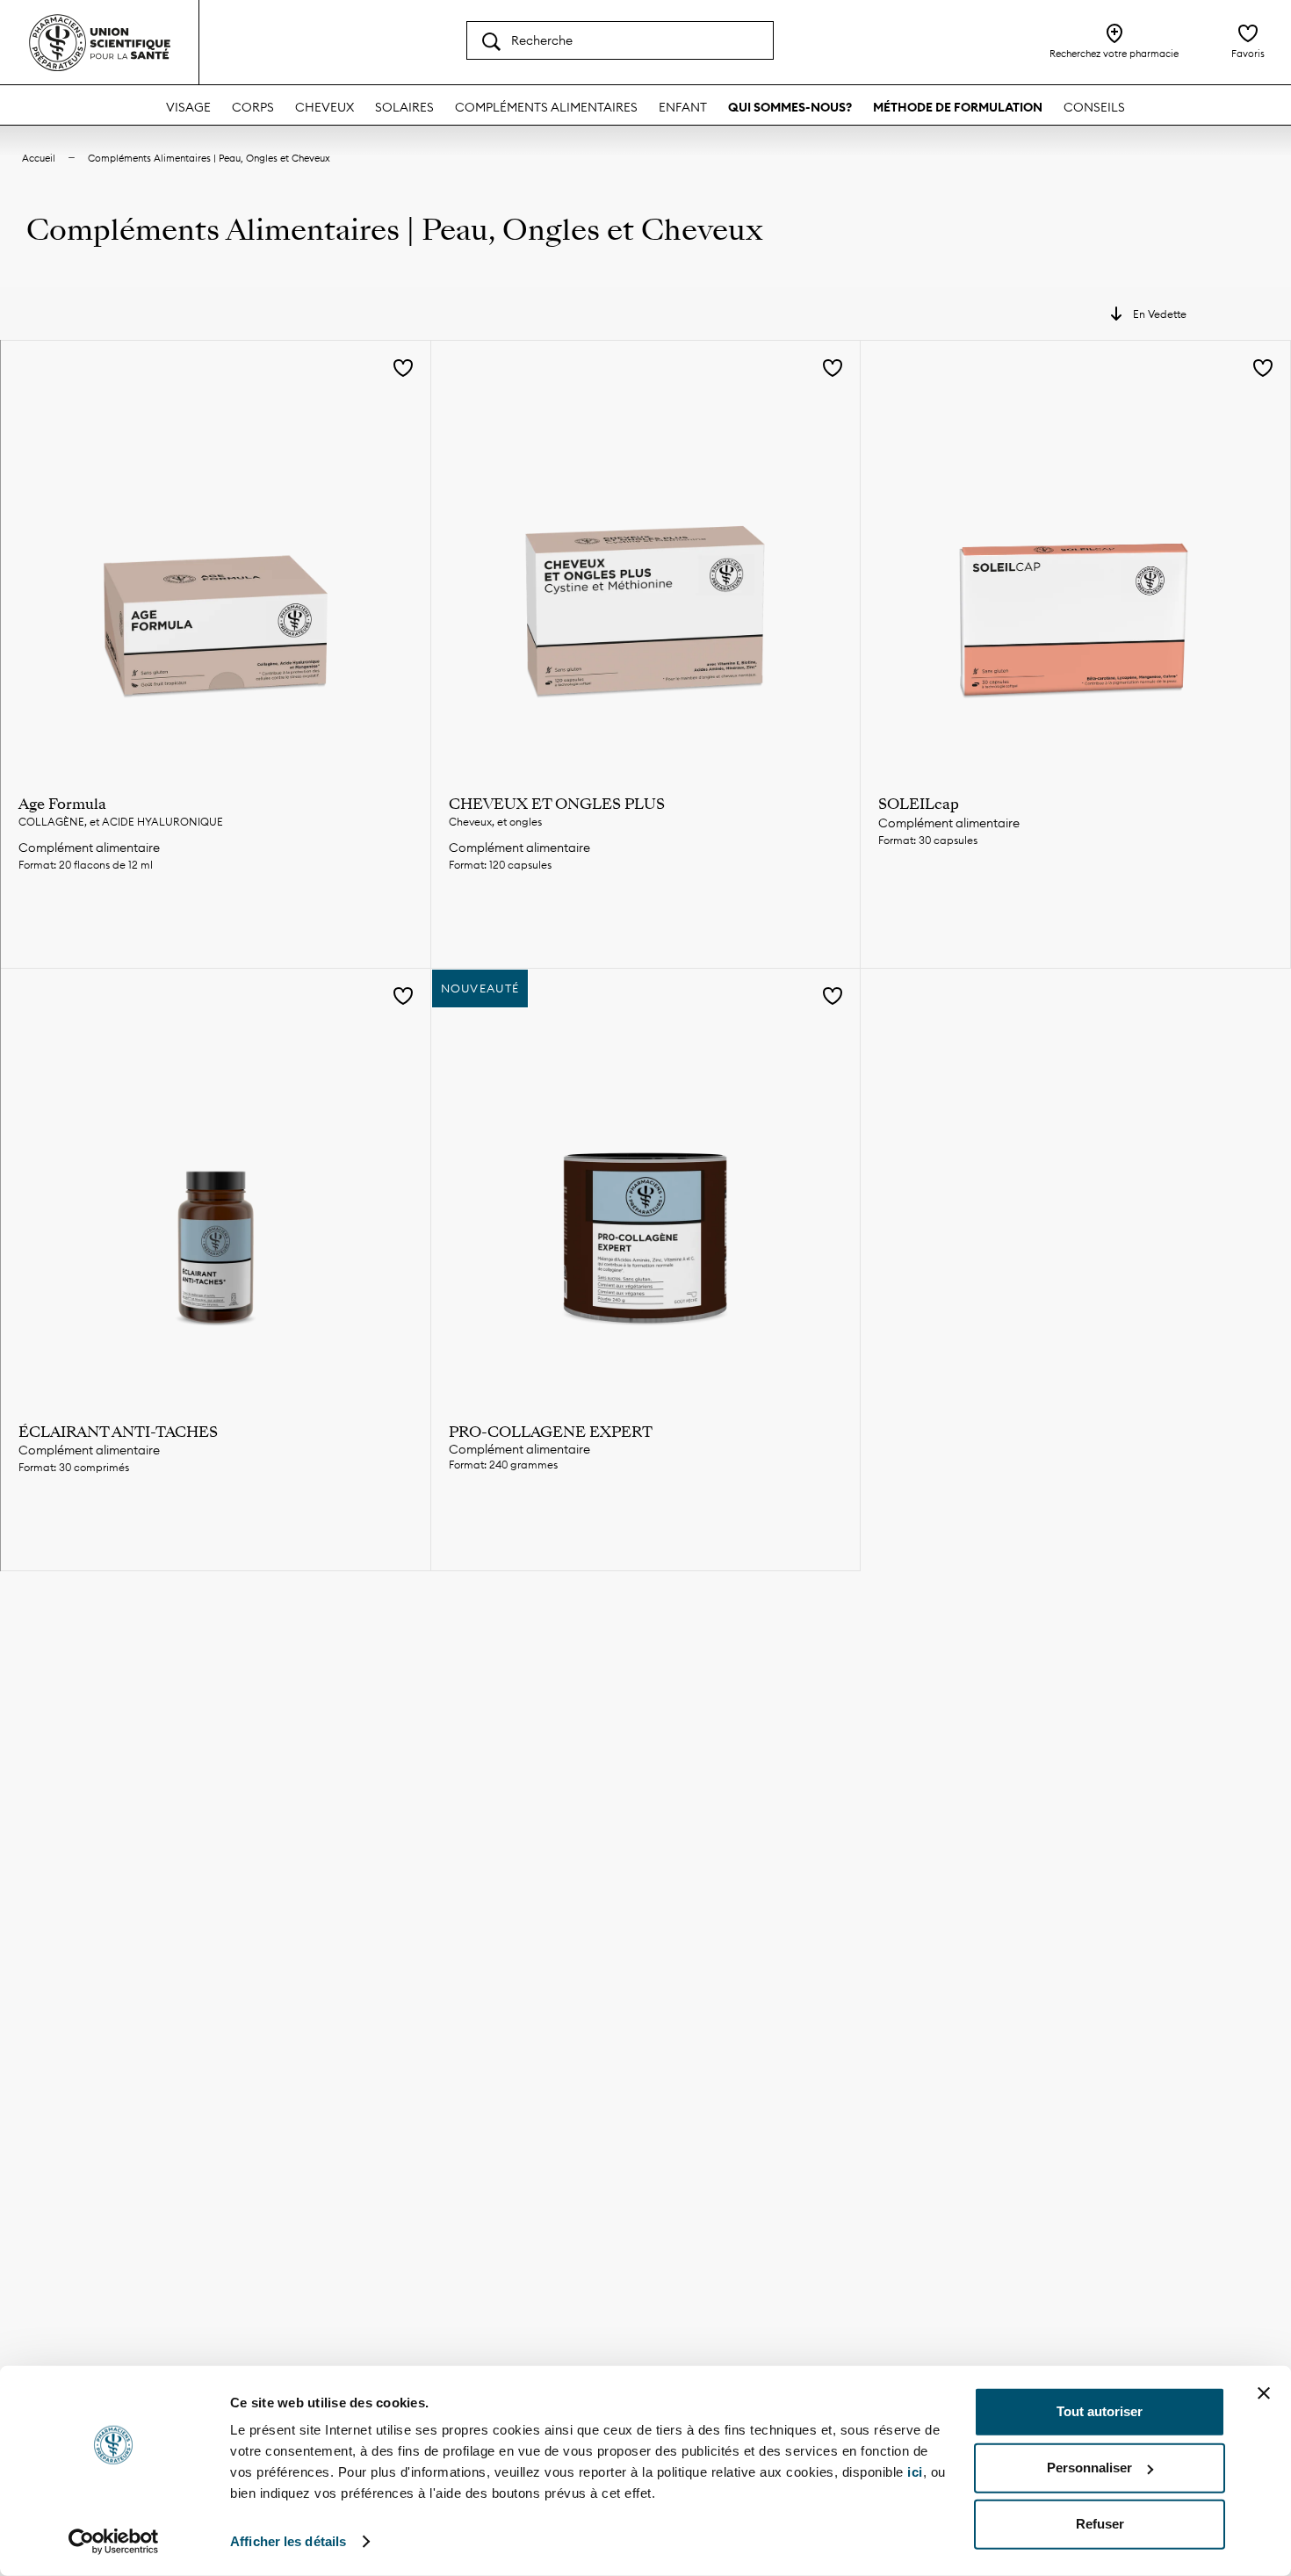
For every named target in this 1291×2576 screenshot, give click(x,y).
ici (915, 2472)
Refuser (1100, 2524)
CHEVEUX (325, 107)
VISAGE (188, 107)
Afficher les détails (288, 2541)
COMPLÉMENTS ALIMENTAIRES (546, 107)
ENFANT (683, 107)
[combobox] (620, 40)
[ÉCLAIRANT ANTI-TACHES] (216, 1183)
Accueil (39, 158)
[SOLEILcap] (1075, 556)
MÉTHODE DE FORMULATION (958, 107)
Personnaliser (1089, 2468)
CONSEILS (1094, 107)
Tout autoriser (1100, 2411)
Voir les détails (215, 926)
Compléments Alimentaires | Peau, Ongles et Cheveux (209, 158)
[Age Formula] (216, 556)
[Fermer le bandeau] (1264, 2393)
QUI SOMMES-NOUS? (790, 107)
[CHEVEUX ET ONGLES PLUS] (646, 556)
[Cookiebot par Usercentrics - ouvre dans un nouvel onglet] (114, 2542)
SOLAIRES (404, 107)
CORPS (253, 107)
